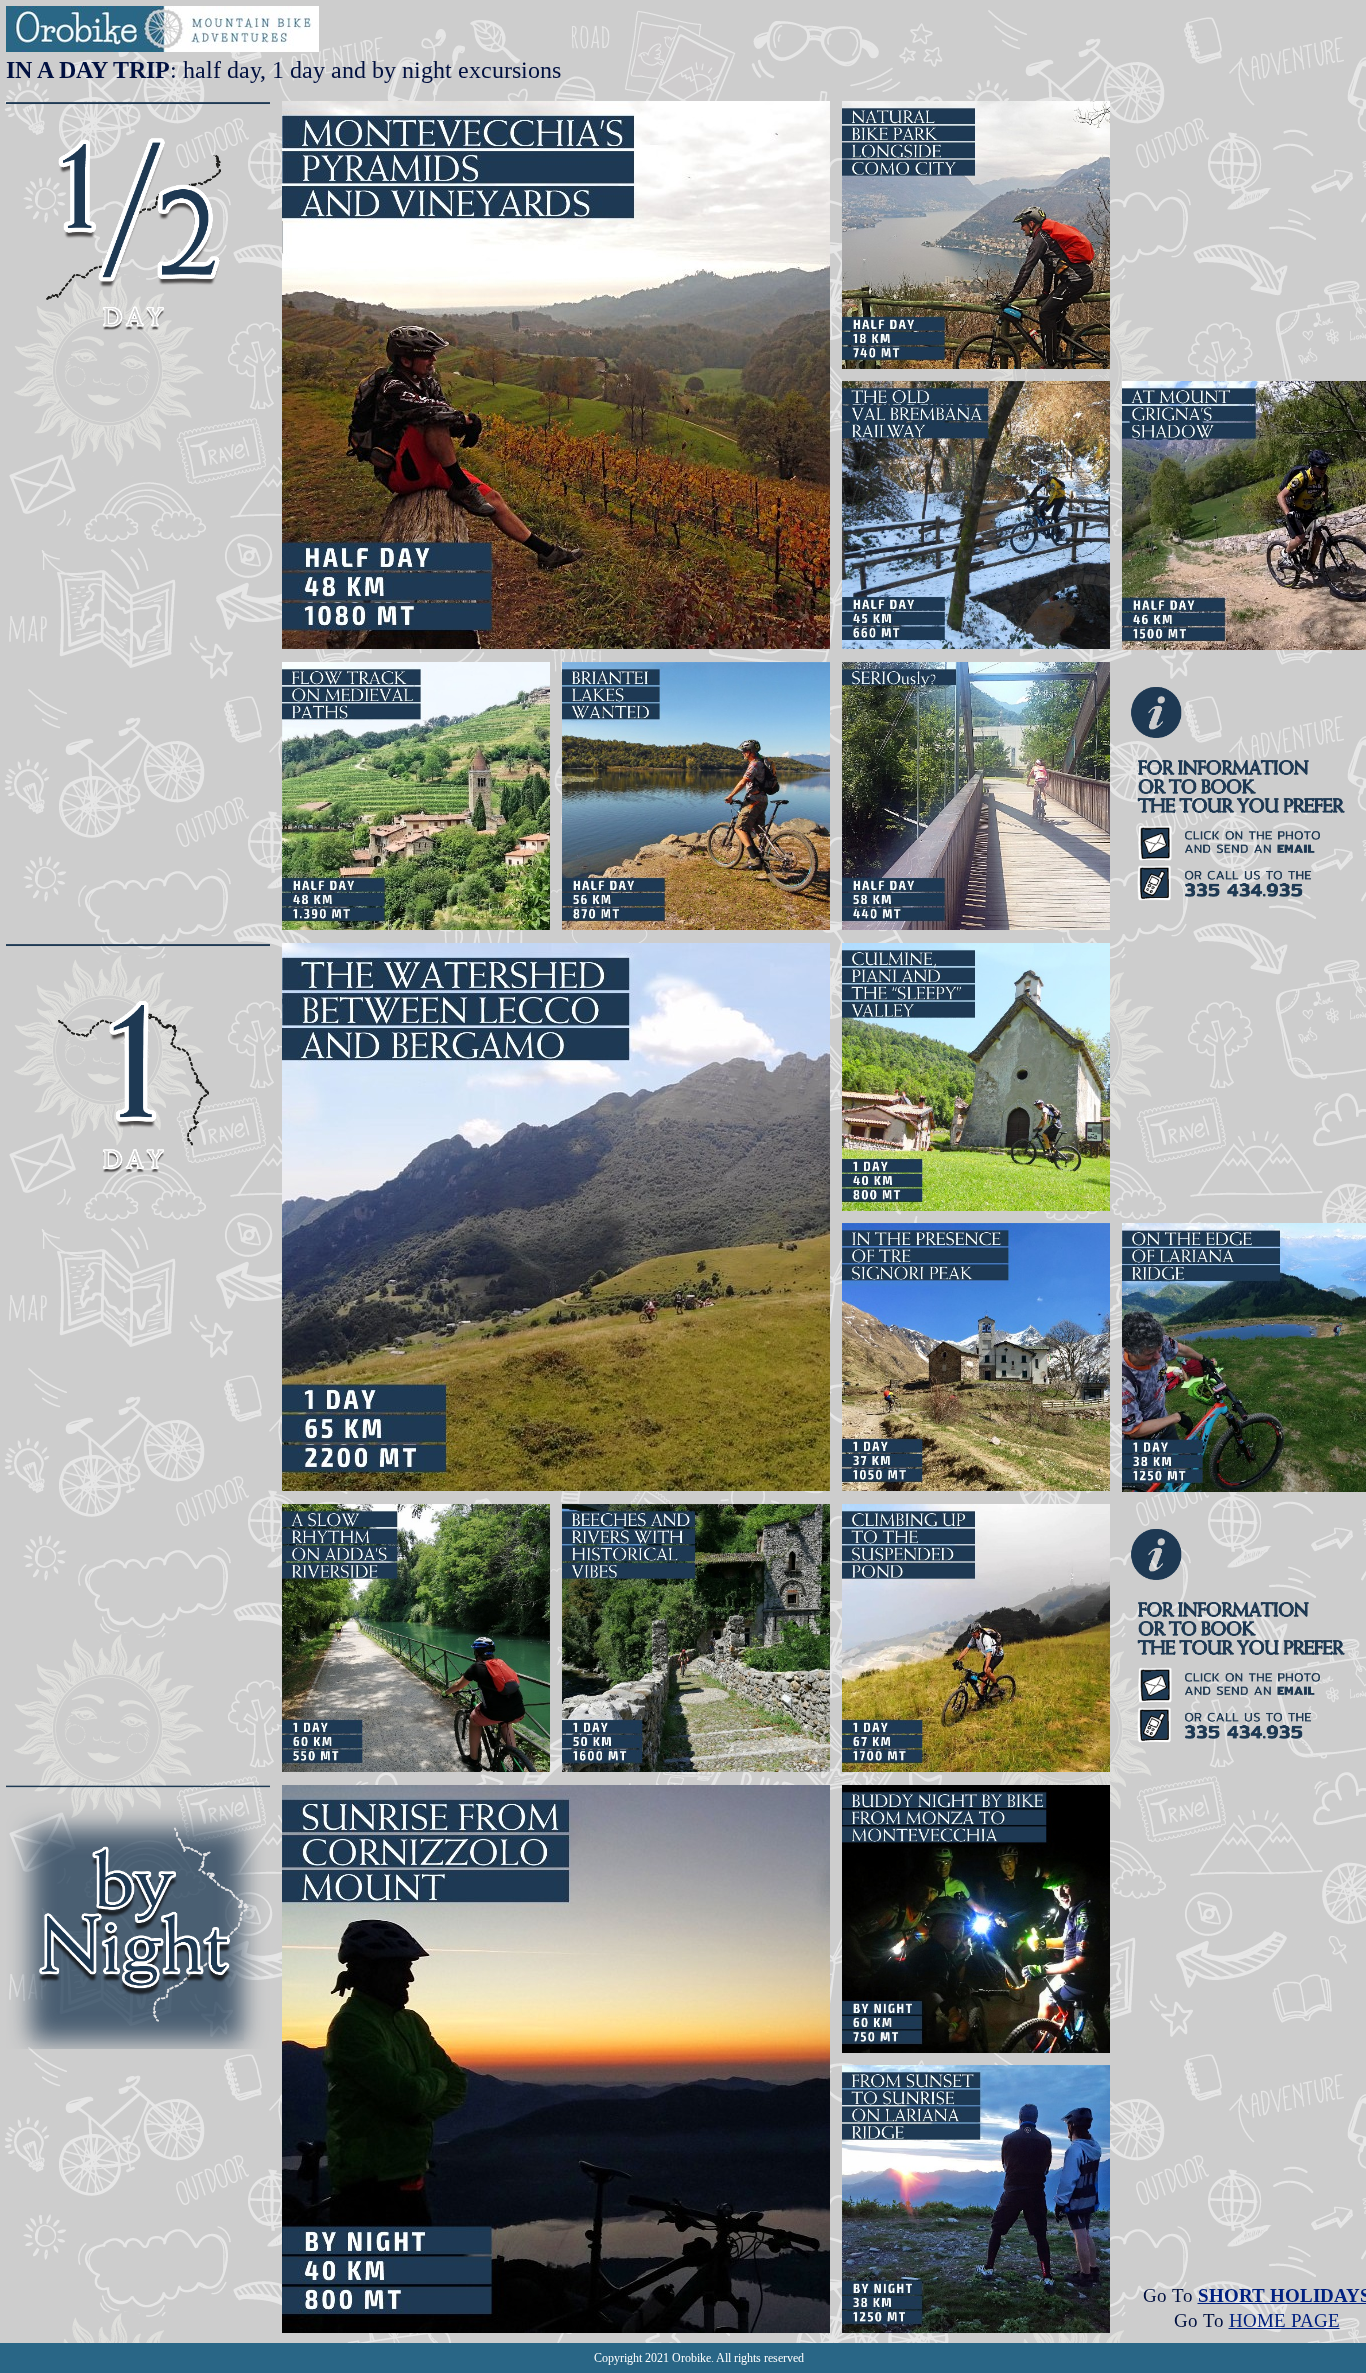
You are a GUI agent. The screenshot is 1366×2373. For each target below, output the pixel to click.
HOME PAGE (1284, 2320)
